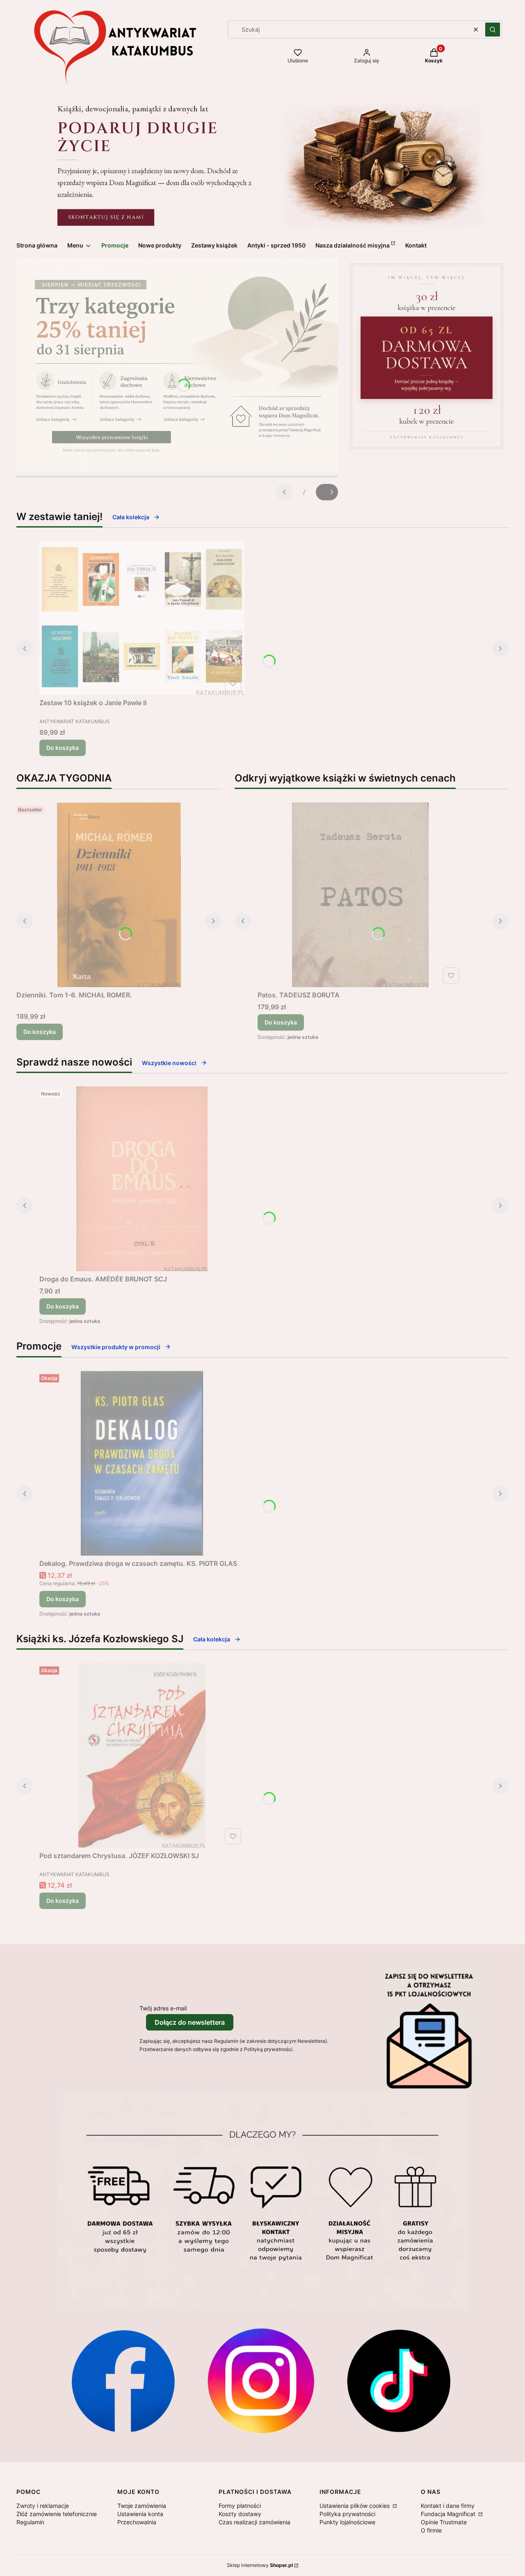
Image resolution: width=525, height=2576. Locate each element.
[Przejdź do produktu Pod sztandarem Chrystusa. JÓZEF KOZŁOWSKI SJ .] (142, 1756)
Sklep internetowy (260, 2565)
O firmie (431, 2530)
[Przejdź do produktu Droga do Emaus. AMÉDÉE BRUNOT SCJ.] (142, 1179)
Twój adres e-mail (163, 2008)
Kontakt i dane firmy (448, 2506)
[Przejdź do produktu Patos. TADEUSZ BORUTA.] (360, 895)
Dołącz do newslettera (190, 2022)
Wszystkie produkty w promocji (116, 1347)
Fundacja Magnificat (449, 2514)
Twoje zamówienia (142, 2506)
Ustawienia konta (140, 2514)
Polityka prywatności (347, 2514)
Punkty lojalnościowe (347, 2522)
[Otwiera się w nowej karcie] (123, 2381)
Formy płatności (240, 2506)
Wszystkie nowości (169, 1063)
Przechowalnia (137, 2522)
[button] (493, 30)
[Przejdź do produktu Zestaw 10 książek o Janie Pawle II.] (142, 618)
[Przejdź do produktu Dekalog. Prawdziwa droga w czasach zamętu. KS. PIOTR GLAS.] (142, 1463)
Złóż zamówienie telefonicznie (57, 2514)
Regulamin (30, 2522)
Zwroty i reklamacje (43, 2506)
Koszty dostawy (240, 2514)
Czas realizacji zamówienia (255, 2522)
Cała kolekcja (131, 517)
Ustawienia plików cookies (355, 2506)
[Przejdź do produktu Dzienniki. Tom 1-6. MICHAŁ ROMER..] (119, 895)
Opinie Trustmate (444, 2522)
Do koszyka (63, 748)
